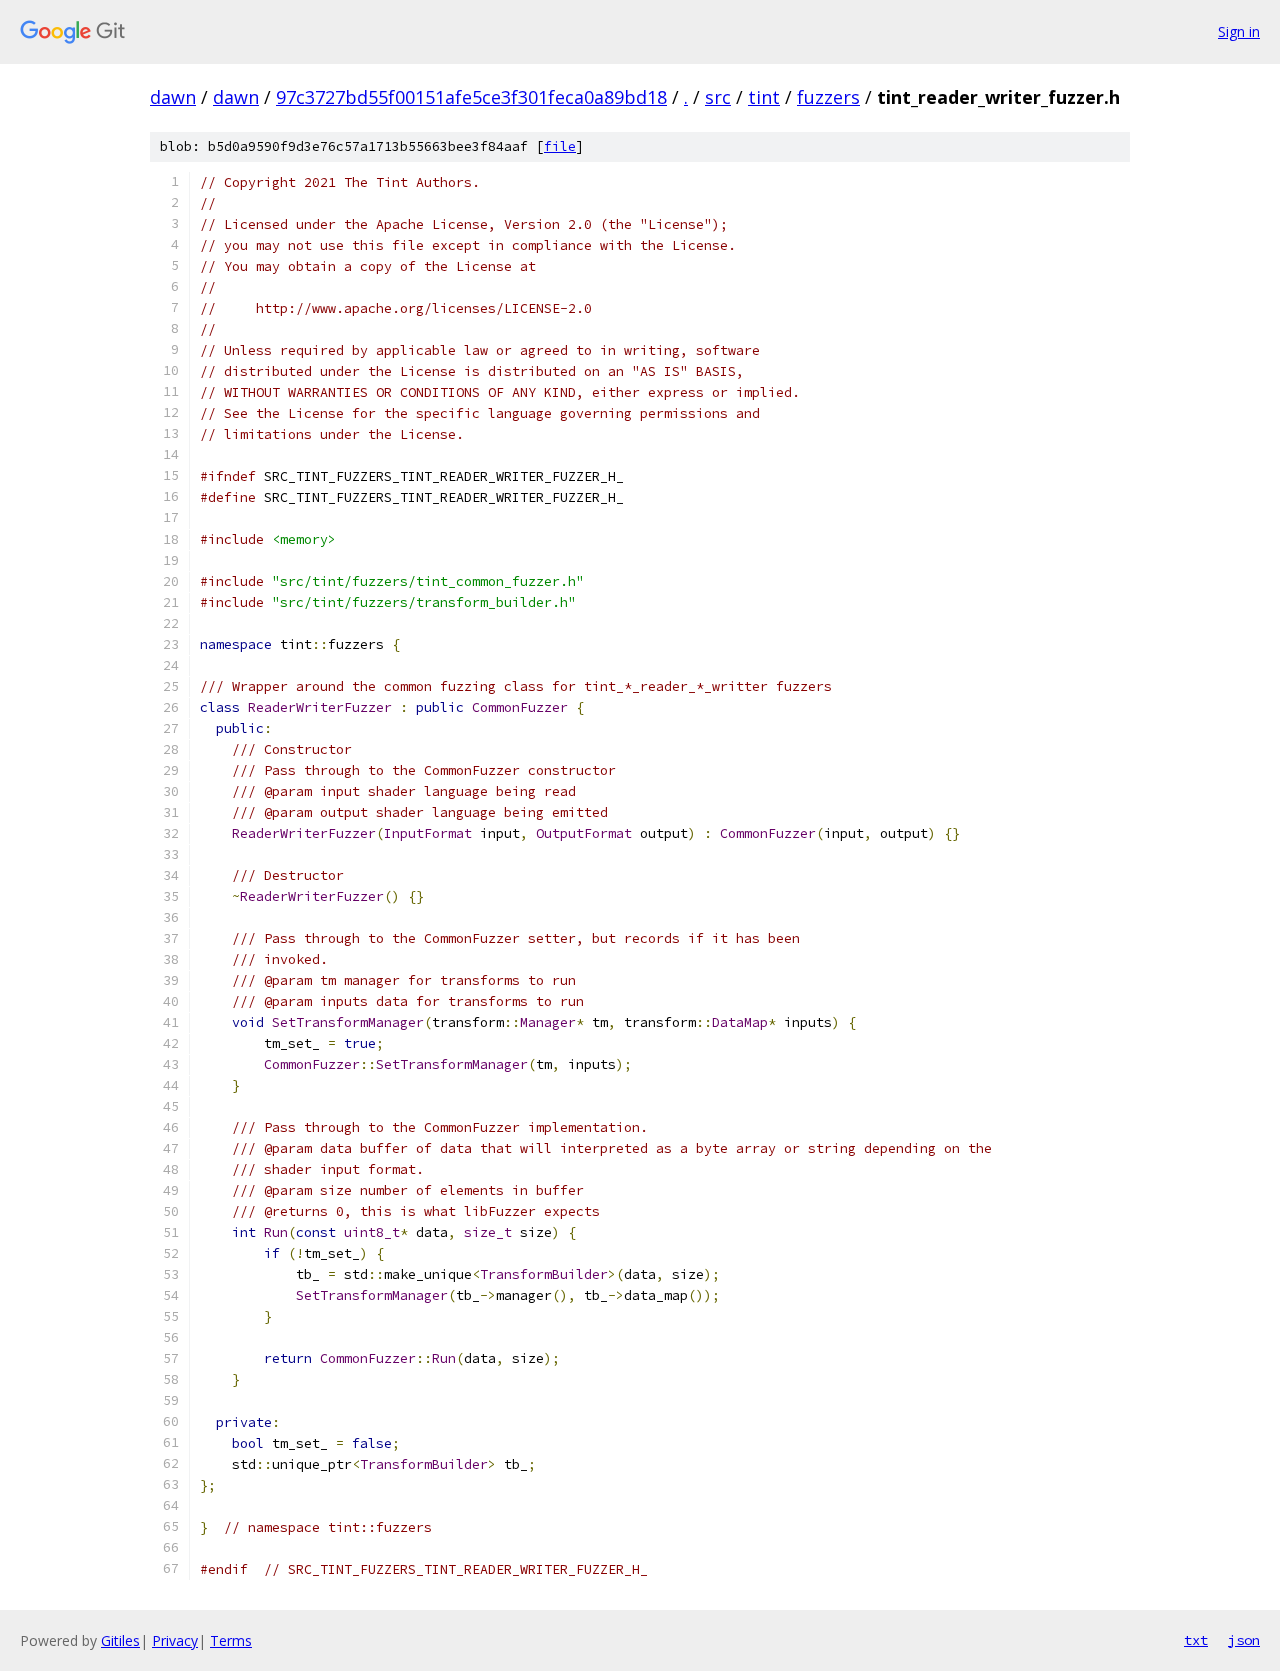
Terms (231, 1640)
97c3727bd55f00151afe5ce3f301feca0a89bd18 (471, 97)
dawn (173, 97)
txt (1196, 1640)
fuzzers (828, 97)
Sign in (1239, 31)
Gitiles (120, 1640)
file (560, 146)
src (718, 97)
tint (764, 97)
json (1244, 1640)
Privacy (175, 1640)
